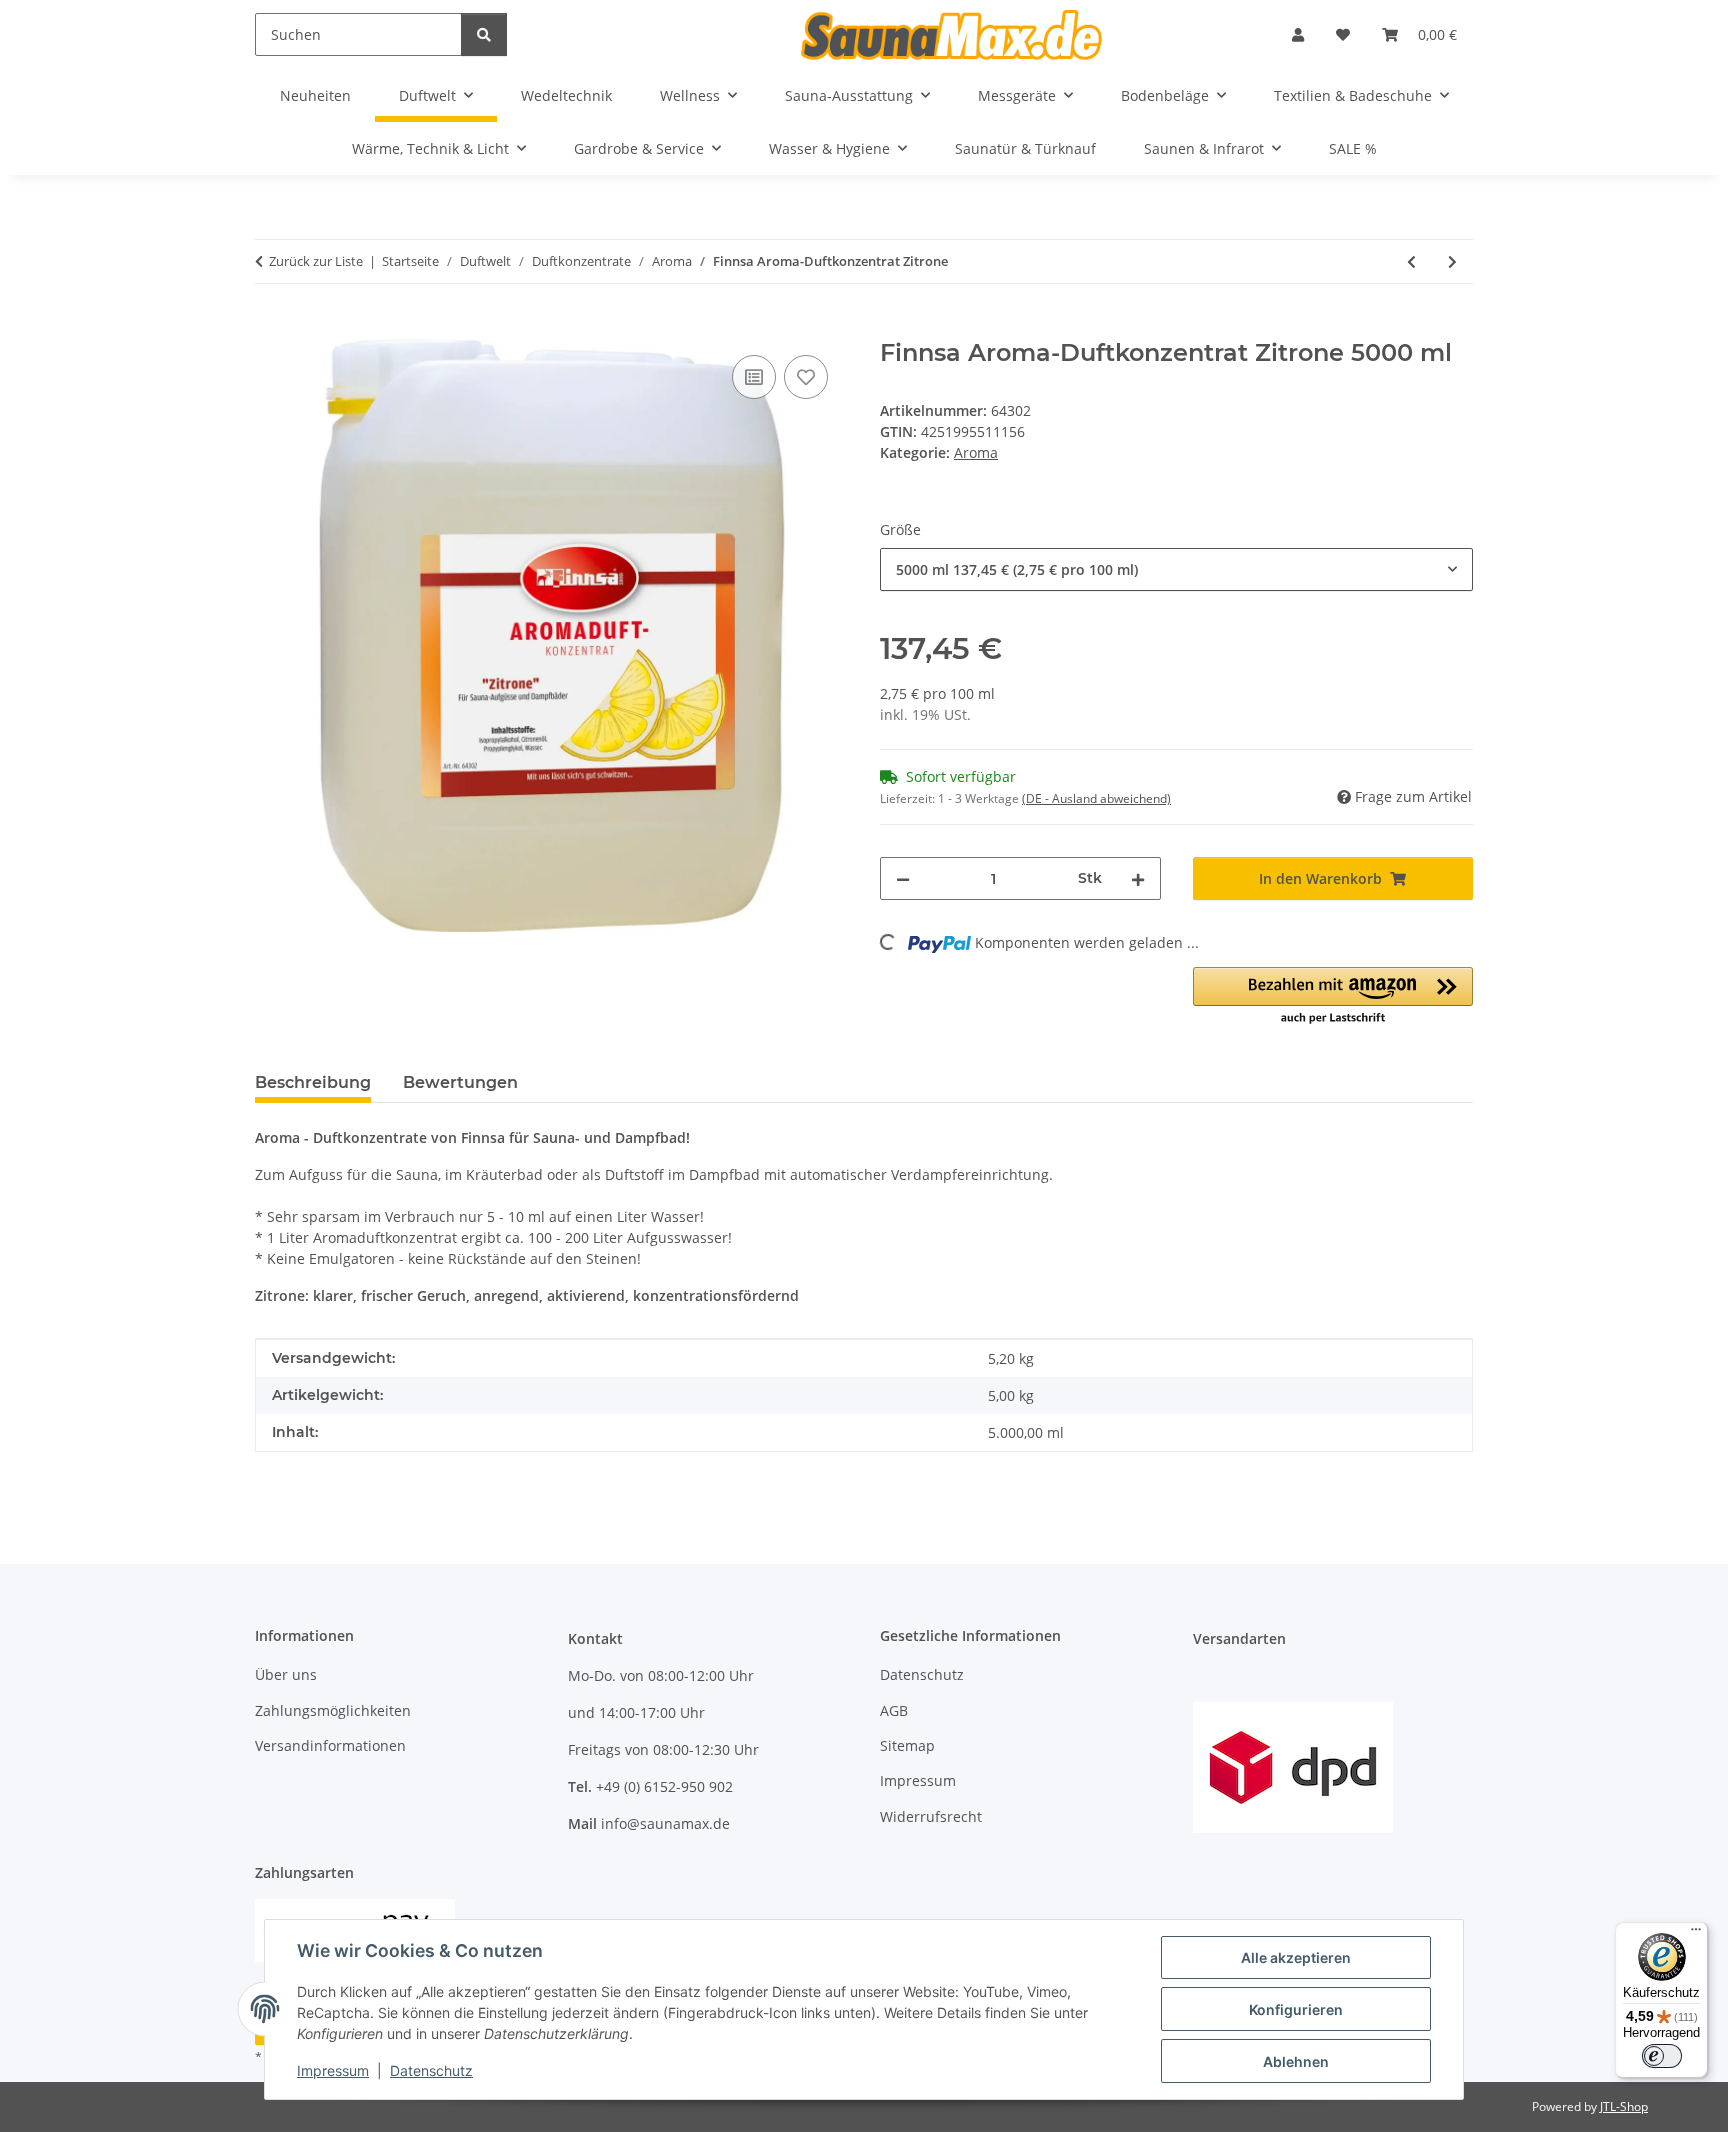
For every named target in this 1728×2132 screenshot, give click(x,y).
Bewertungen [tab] (460, 1082)
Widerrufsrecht (931, 1816)
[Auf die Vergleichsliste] (754, 377)
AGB (894, 1710)
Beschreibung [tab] (313, 1082)
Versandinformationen (330, 1745)
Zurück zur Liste (316, 261)
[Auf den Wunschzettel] (806, 377)
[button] (1298, 34)
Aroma (976, 452)
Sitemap (907, 1745)
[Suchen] (484, 34)
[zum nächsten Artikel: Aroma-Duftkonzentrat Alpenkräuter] (1452, 261)
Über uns (286, 1674)
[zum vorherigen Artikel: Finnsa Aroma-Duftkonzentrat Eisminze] (1411, 261)
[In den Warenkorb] (271, 328)
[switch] (1662, 2056)
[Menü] (1696, 1934)
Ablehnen (1296, 2061)
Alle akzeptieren (1296, 1957)
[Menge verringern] (903, 878)
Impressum (333, 2070)
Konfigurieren (1296, 2009)
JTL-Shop (1624, 2106)
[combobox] (1176, 569)
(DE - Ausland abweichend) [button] (1096, 798)
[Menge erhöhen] (1138, 878)
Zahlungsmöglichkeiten (333, 1710)
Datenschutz (431, 2070)
